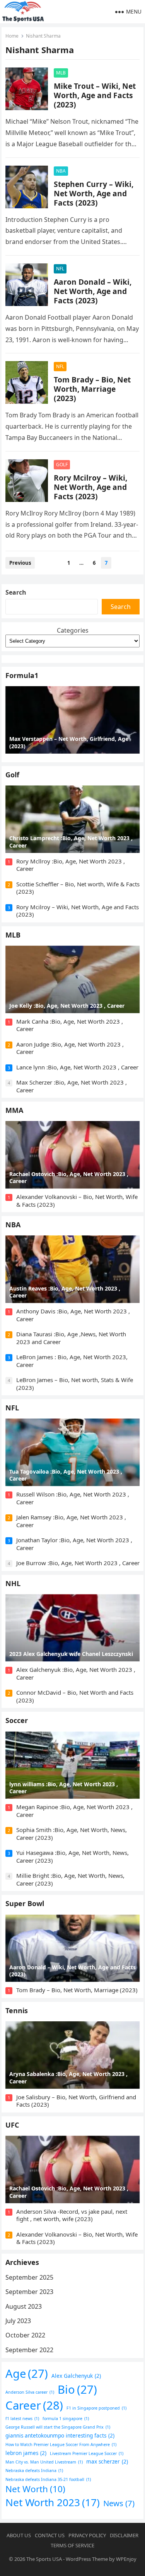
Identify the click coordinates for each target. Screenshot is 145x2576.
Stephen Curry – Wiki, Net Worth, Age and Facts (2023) (94, 193)
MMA (14, 1110)
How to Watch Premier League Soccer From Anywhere (61, 2445)
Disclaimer (124, 2535)
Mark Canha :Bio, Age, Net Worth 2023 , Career (70, 1025)
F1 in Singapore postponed (96, 2408)
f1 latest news (22, 2419)
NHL (13, 1583)
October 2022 (25, 2335)
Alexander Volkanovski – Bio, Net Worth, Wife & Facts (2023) (77, 1201)
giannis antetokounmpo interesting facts (60, 2436)
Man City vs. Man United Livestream (44, 2462)
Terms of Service (72, 2545)
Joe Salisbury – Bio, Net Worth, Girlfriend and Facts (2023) (76, 2101)
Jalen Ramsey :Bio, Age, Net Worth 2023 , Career (71, 1521)
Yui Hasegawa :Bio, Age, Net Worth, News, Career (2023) (72, 1856)
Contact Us (50, 2535)
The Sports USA (44, 2559)
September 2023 (29, 2292)
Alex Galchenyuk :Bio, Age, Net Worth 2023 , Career (76, 1673)
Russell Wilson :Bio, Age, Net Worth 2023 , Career (73, 1498)
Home (12, 36)
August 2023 (24, 2306)
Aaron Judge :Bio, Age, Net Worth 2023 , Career (70, 1048)
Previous (20, 563)
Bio (77, 2389)
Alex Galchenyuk (76, 2376)
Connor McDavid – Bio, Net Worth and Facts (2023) (75, 1696)
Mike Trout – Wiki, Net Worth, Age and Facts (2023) (95, 95)
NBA (61, 171)
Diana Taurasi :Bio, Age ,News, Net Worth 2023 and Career (71, 1338)
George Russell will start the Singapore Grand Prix (58, 2427)
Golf (12, 775)
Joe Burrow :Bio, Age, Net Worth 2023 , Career (78, 1563)
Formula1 (22, 675)
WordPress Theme (87, 2559)
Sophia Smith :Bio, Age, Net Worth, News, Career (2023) (72, 1834)
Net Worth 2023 (53, 2502)
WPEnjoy (126, 2559)
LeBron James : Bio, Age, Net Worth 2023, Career (72, 1361)
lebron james (26, 2453)
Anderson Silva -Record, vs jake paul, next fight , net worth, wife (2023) (72, 2215)
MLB (61, 73)
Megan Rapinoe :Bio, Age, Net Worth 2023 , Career (74, 1811)
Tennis (17, 2010)
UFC (12, 2125)
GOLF (62, 465)
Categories (73, 630)
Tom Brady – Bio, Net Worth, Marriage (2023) (92, 389)
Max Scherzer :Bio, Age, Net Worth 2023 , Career (72, 1086)
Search (16, 592)
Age (27, 2374)
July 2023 (18, 2321)
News (119, 2503)
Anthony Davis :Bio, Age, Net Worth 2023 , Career (73, 1315)
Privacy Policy (87, 2535)
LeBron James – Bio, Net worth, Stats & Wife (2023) (75, 1384)
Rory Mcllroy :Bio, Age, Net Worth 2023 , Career (71, 865)
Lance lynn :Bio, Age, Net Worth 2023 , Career (77, 1067)
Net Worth (35, 2489)
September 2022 (29, 2350)
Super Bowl (25, 1903)
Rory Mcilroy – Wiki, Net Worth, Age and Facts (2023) (90, 487)
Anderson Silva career (30, 2392)
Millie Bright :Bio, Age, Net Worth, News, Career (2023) (70, 1879)
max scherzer (107, 2462)
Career (34, 2405)
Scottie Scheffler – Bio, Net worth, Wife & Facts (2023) (78, 888)
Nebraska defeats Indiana (34, 2470)
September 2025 (29, 2277)
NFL (60, 269)
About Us (19, 2535)
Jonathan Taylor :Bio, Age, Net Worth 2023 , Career (74, 1544)
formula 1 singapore (66, 2419)
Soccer (17, 1720)
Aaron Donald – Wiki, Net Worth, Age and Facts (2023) (93, 291)
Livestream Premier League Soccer (87, 2453)
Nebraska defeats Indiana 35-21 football (48, 2479)
